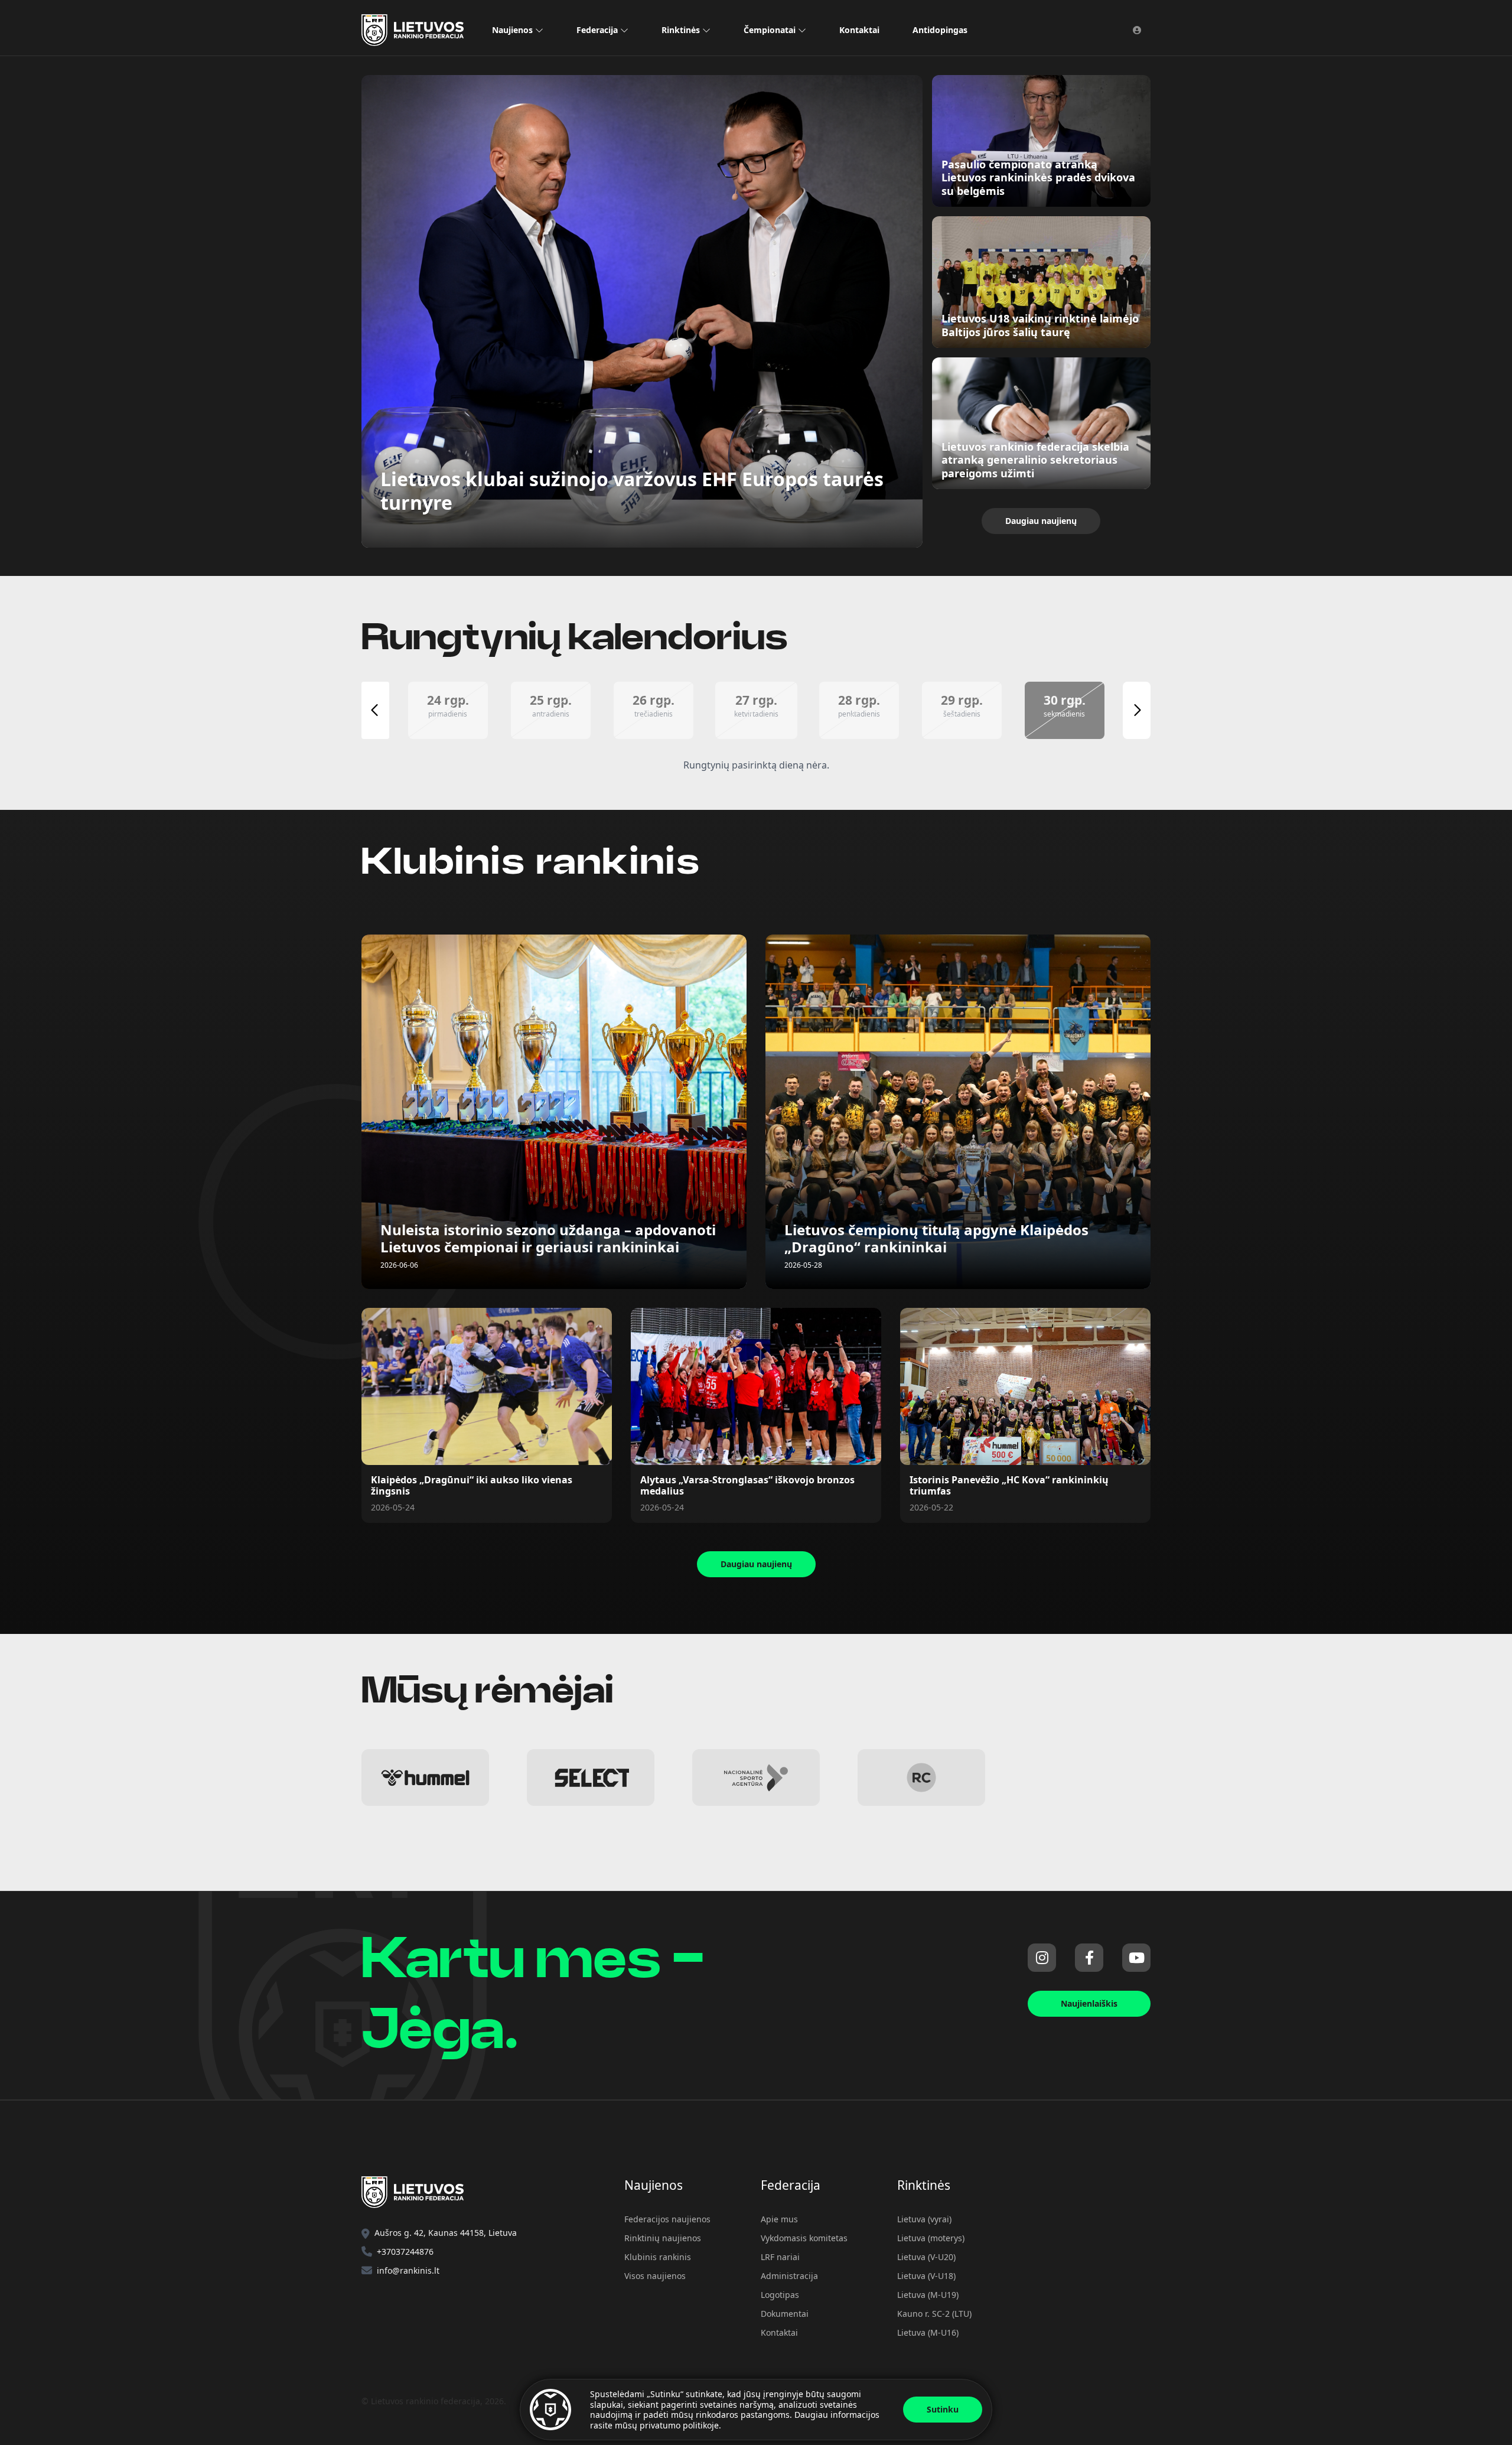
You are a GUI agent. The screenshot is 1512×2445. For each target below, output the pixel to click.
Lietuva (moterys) (931, 2238)
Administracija (789, 2276)
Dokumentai (785, 2314)
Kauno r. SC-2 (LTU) (934, 2314)
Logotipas (780, 2295)
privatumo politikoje (679, 2425)
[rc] (921, 1777)
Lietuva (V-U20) (926, 2257)
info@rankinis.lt (408, 2270)
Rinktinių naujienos (663, 2238)
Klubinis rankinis (658, 2257)
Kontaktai (859, 30)
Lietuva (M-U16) (928, 2332)
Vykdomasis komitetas (804, 2238)
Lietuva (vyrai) (924, 2219)
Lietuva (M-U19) (928, 2295)
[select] (591, 1777)
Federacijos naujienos (667, 2219)
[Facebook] (1089, 1958)
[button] (448, 710)
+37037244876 (405, 2252)
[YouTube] (1136, 1958)
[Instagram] (1042, 1958)
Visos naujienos (655, 2276)
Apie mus (779, 2219)
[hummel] (425, 1777)
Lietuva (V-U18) (926, 2276)
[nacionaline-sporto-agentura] (756, 1777)
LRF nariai (780, 2257)
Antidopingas (940, 30)
